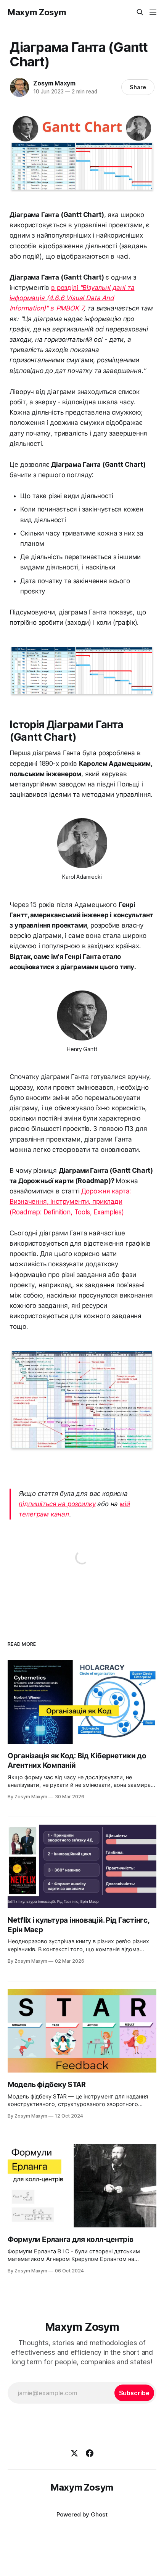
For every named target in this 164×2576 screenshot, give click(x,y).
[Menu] (153, 12)
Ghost (99, 2514)
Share (138, 87)
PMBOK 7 (70, 308)
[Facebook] (90, 2453)
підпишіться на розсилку (57, 1504)
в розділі (72, 298)
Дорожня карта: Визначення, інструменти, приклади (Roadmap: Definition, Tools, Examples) (70, 1201)
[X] (74, 2453)
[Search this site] (140, 12)
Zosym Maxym (54, 83)
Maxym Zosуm (37, 12)
